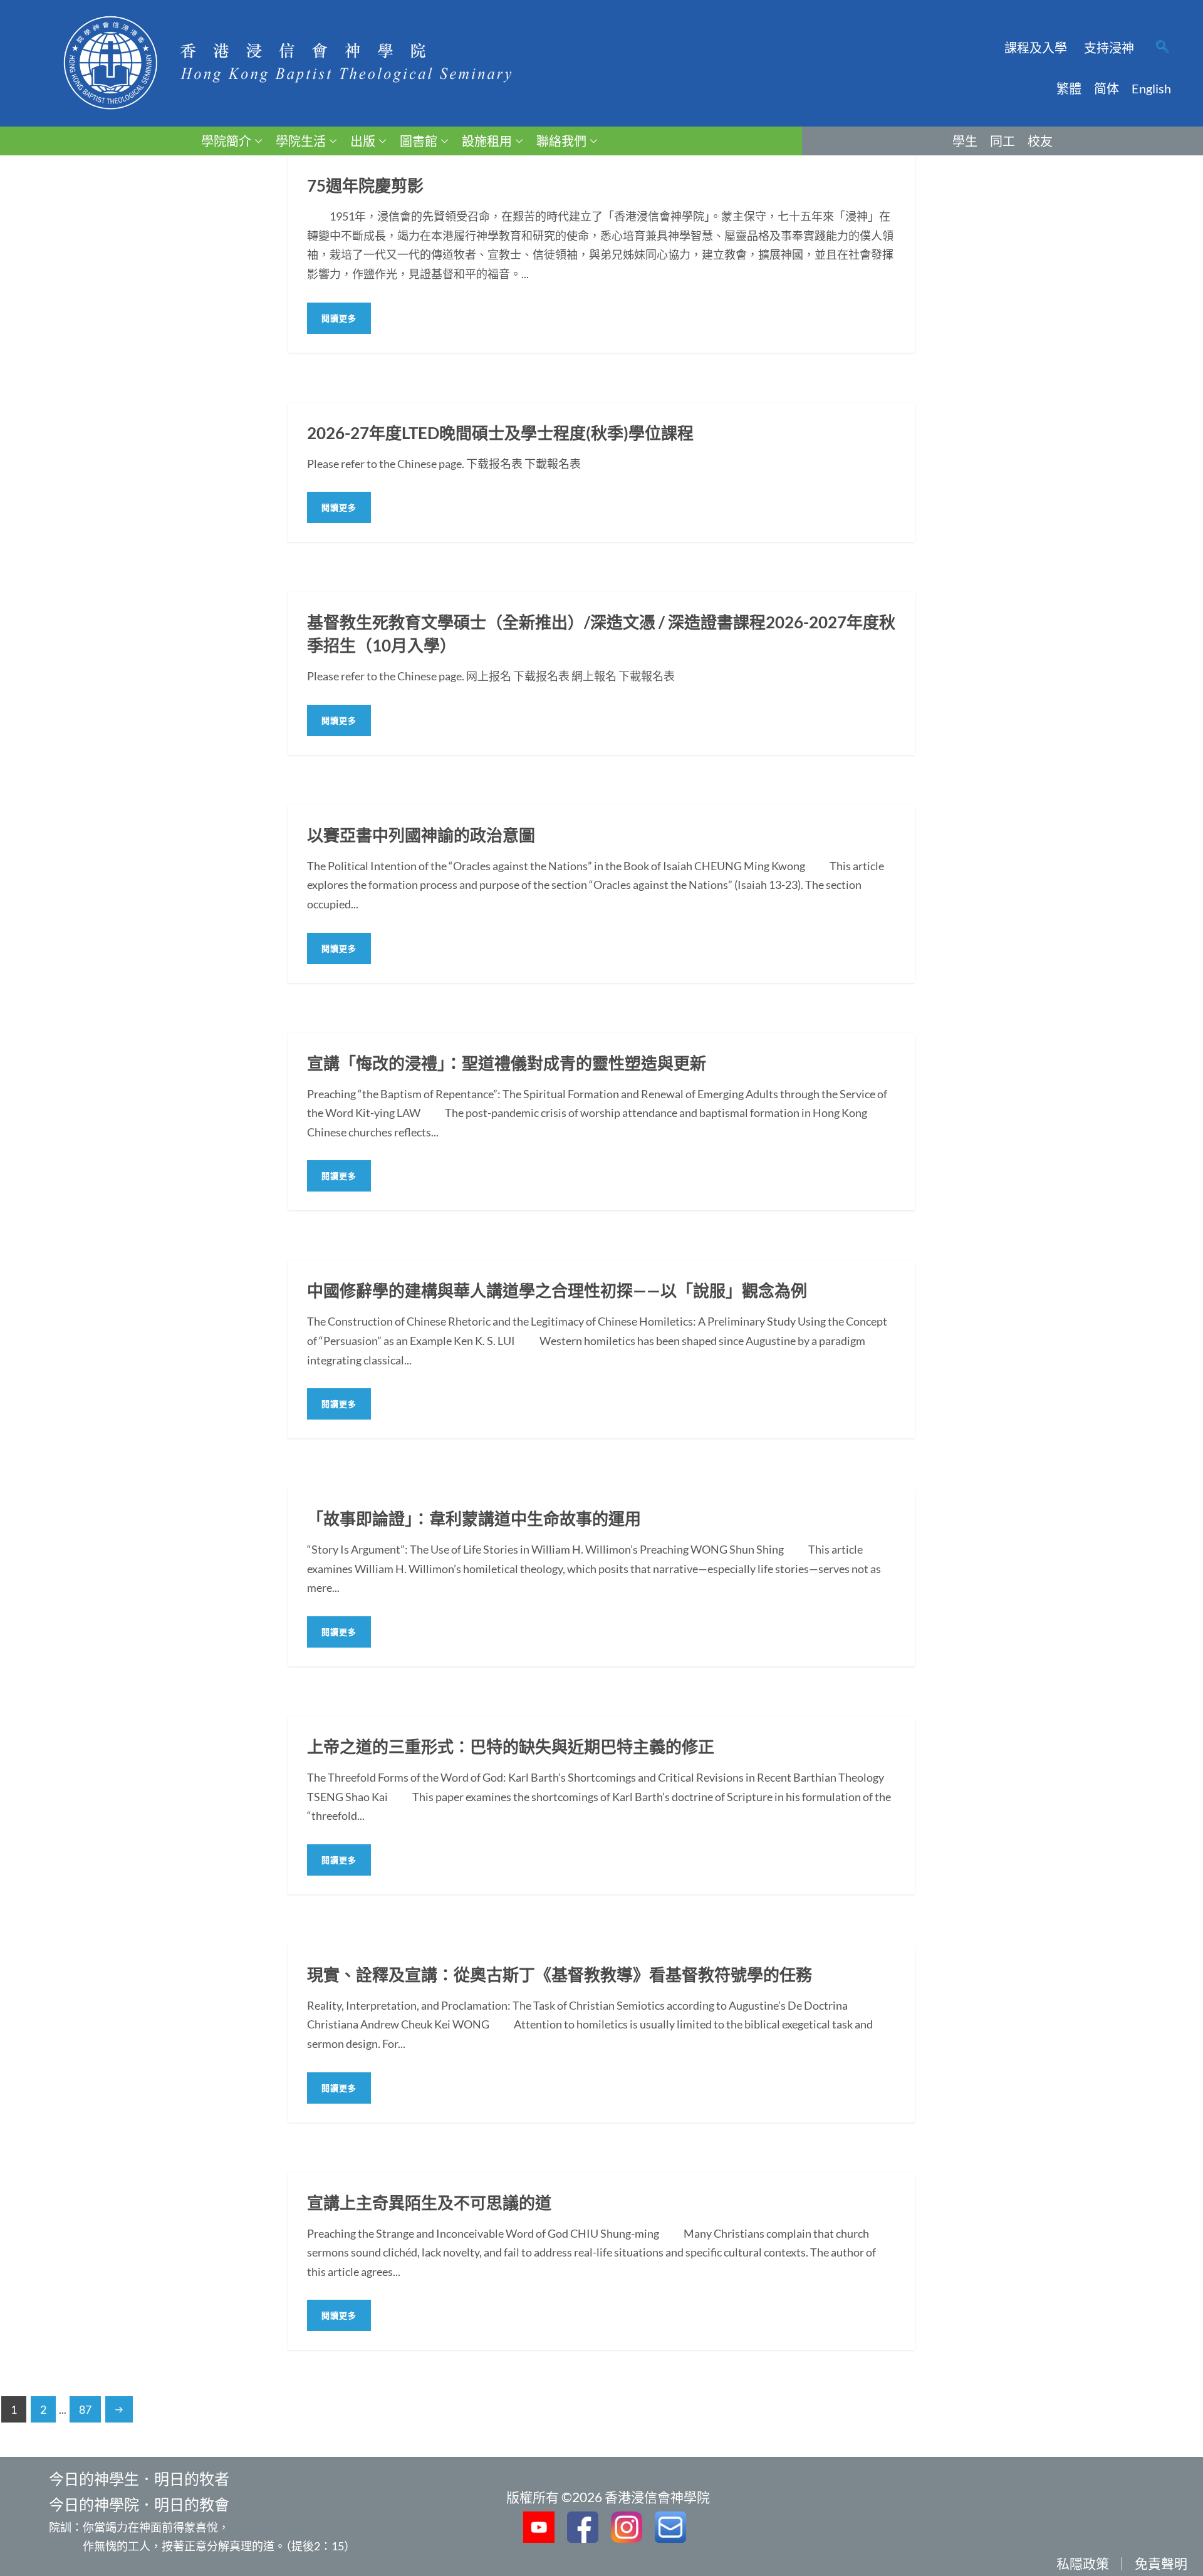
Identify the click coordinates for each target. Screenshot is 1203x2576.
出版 (363, 141)
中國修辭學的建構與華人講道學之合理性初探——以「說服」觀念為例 (557, 1291)
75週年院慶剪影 (365, 185)
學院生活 (301, 141)
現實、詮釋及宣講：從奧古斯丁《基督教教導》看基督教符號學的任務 (560, 1975)
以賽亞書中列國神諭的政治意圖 (421, 835)
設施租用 (487, 141)
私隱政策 (1083, 2563)
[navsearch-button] (1162, 48)
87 (85, 2409)
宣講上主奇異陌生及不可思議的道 (429, 2203)
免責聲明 (1161, 2563)
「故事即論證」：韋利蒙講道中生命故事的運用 (474, 1519)
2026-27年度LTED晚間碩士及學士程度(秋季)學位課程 (500, 433)
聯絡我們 (561, 141)
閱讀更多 (339, 318)
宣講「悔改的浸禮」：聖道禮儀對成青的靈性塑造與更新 (507, 1063)
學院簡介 (226, 141)
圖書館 (419, 141)
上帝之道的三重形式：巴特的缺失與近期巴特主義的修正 (511, 1747)
